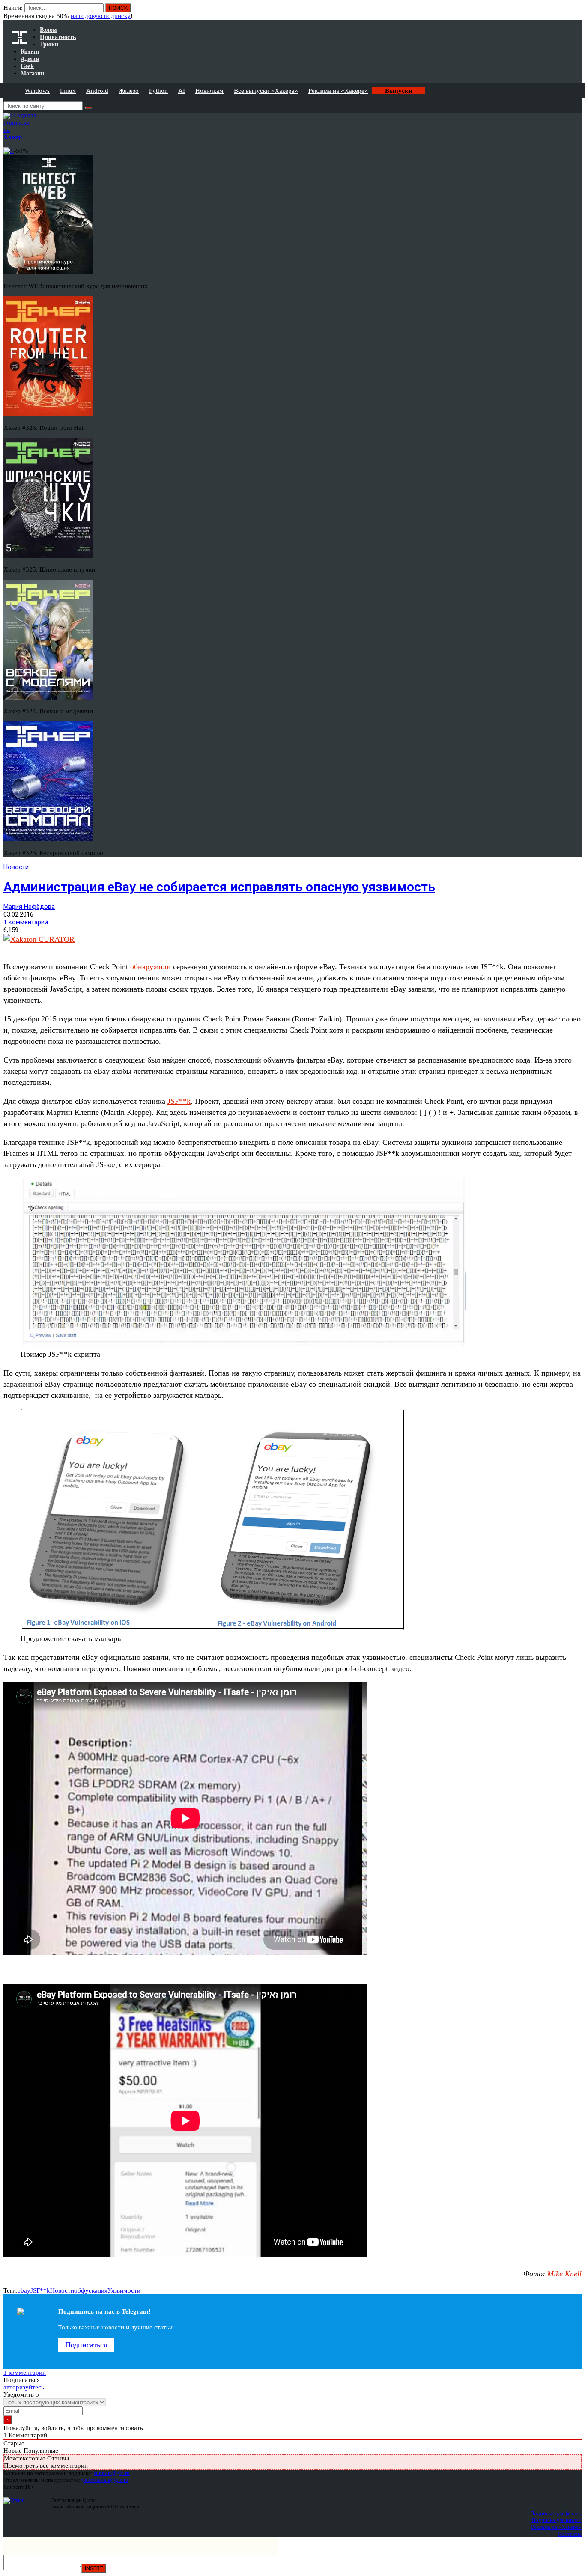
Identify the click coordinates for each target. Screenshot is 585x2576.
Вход (576, 12)
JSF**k (179, 1101)
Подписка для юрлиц (557, 2520)
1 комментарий (26, 922)
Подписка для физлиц (556, 2513)
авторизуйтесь (24, 2387)
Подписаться (86, 2345)
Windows (37, 91)
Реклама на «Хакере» (338, 91)
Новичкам (209, 91)
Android (97, 91)
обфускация (91, 2290)
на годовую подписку (101, 16)
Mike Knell (564, 2274)
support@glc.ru (112, 2473)
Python (158, 91)
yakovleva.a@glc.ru (105, 2480)
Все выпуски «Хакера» (266, 91)
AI (182, 91)
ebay (24, 2290)
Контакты (570, 2534)
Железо (129, 91)
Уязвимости (124, 2290)
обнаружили (151, 967)
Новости (16, 867)
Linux (68, 91)
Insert (94, 2568)
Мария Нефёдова (29, 907)
